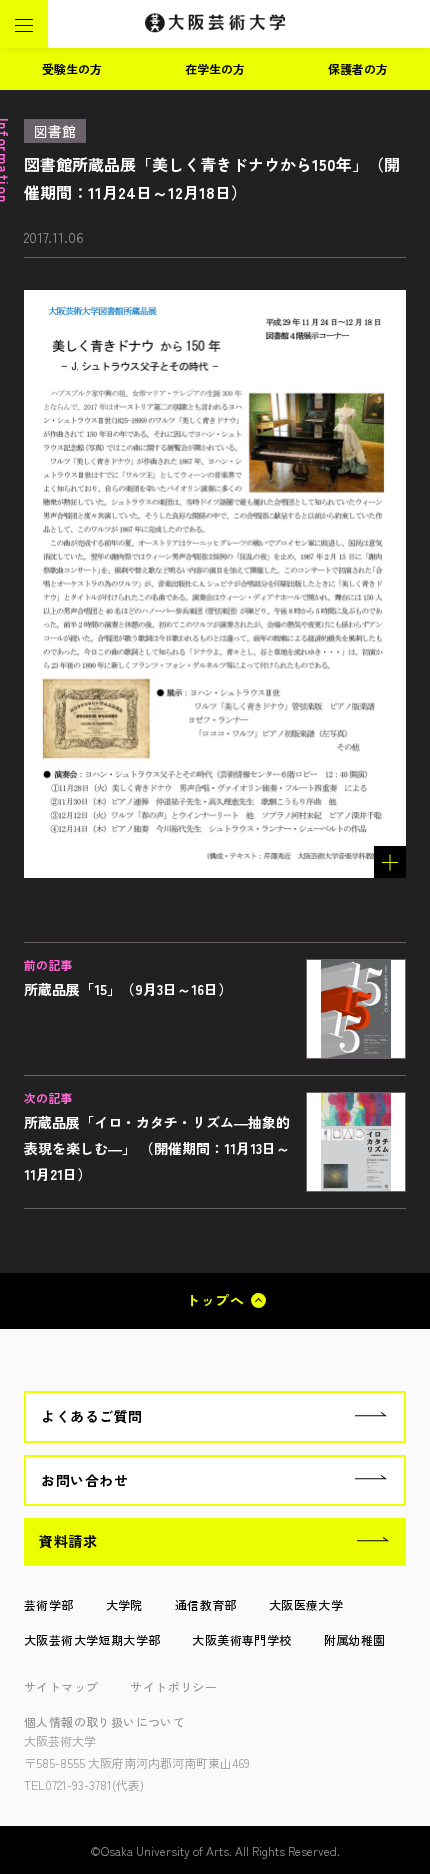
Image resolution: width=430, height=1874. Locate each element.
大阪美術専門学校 (241, 1639)
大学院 (124, 1604)
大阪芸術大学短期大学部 (92, 1639)
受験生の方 (72, 68)
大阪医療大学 (306, 1604)
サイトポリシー (173, 1686)
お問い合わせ (84, 1480)
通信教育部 (206, 1604)
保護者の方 (358, 68)
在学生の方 (215, 68)
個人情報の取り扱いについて (104, 1721)
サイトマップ (61, 1686)
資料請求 (68, 1541)
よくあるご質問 (92, 1416)
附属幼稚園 (355, 1639)
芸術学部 (49, 1604)
